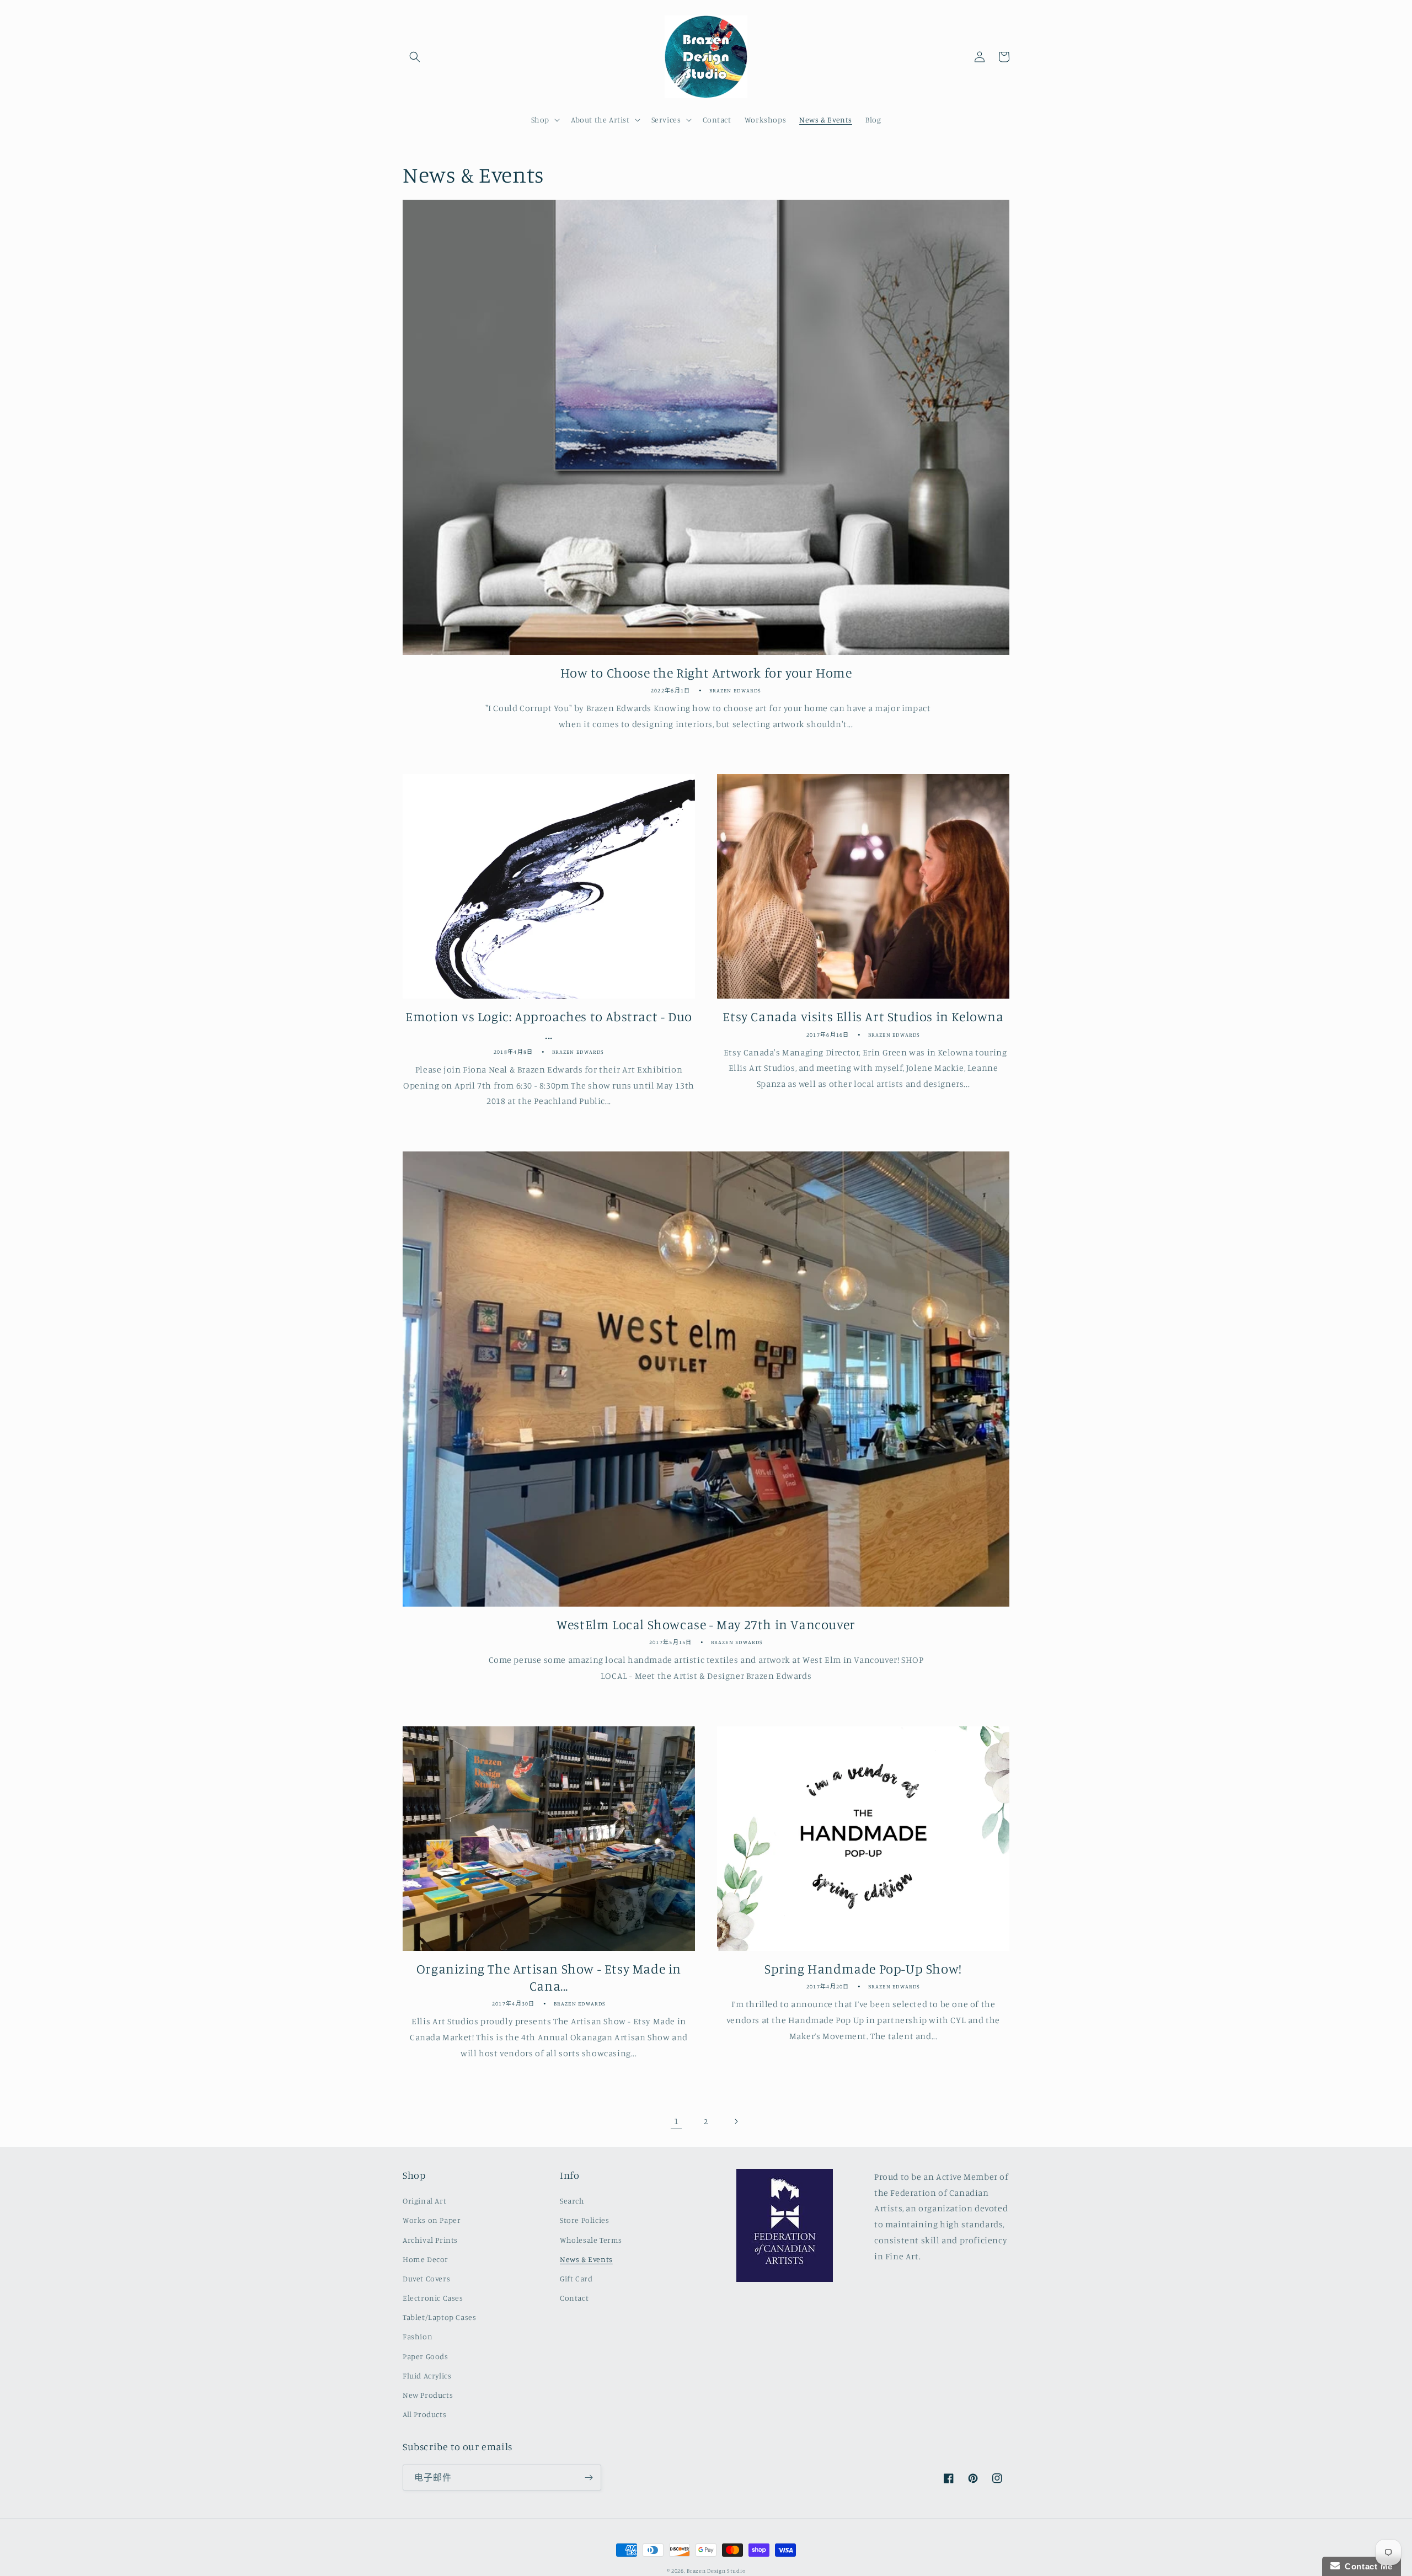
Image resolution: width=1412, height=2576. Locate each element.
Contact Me (1366, 2566)
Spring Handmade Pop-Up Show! (863, 1969)
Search (572, 2201)
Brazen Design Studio (716, 2570)
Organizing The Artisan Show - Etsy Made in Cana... (549, 1977)
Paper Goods (426, 2356)
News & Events (586, 2259)
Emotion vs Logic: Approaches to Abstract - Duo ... (549, 1025)
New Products (428, 2395)
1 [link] (676, 2121)
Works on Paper (432, 2220)
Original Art (424, 2201)
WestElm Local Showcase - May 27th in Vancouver (706, 1624)
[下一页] (736, 2121)
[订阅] (589, 2478)
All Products (424, 2414)
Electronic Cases (433, 2298)
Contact (574, 2298)
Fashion (418, 2336)
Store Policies (584, 2220)
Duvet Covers (426, 2278)
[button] (415, 57)
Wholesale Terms (591, 2240)
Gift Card (576, 2278)
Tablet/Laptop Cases (439, 2317)
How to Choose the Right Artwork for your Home (706, 673)
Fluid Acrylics (427, 2375)
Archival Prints (430, 2240)
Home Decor (426, 2259)
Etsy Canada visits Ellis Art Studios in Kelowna (863, 1016)
